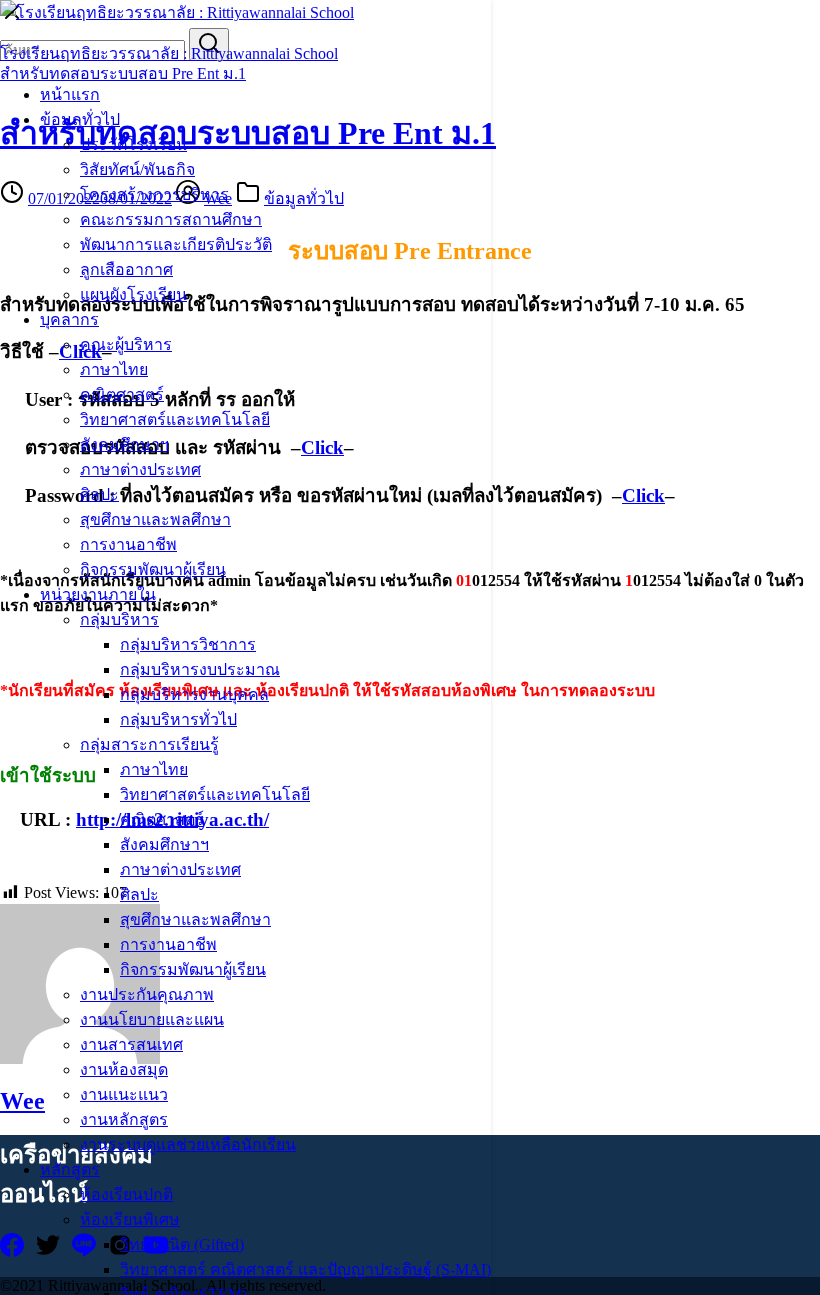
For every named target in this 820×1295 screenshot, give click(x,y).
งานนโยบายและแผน (152, 1019)
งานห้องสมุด (124, 1069)
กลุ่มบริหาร (119, 619)
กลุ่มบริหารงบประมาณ (200, 669)
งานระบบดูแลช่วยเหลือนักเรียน (188, 1144)
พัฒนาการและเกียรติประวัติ (176, 244)
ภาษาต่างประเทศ (140, 469)
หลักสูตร (70, 1169)
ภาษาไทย (114, 369)
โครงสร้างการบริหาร (154, 194)
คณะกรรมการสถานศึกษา (171, 219)
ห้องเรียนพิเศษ (130, 1219)
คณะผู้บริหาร (126, 344)
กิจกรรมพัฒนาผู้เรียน (153, 569)
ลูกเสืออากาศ (126, 269)
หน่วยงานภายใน (98, 594)
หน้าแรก (70, 94)
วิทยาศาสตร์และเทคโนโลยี (175, 419)
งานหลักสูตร (124, 1119)
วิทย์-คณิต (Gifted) (182, 1244)
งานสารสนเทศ (131, 1044)
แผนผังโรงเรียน (133, 294)
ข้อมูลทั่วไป (80, 119)
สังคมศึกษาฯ (124, 444)
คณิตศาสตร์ (122, 394)
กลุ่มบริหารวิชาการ (188, 644)
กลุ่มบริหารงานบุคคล (194, 694)
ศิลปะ (99, 494)
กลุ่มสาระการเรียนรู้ (149, 744)
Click (643, 495)
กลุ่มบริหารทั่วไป (178, 719)
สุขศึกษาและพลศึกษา (155, 519)
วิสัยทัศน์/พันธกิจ (137, 169)
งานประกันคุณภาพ (147, 994)
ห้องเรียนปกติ (126, 1194)
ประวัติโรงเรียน (133, 144)
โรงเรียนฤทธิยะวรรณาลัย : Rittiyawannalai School (169, 53)
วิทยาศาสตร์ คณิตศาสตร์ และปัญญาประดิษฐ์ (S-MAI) (305, 1269)
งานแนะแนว (124, 1094)
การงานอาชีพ (128, 544)
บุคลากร (69, 319)
